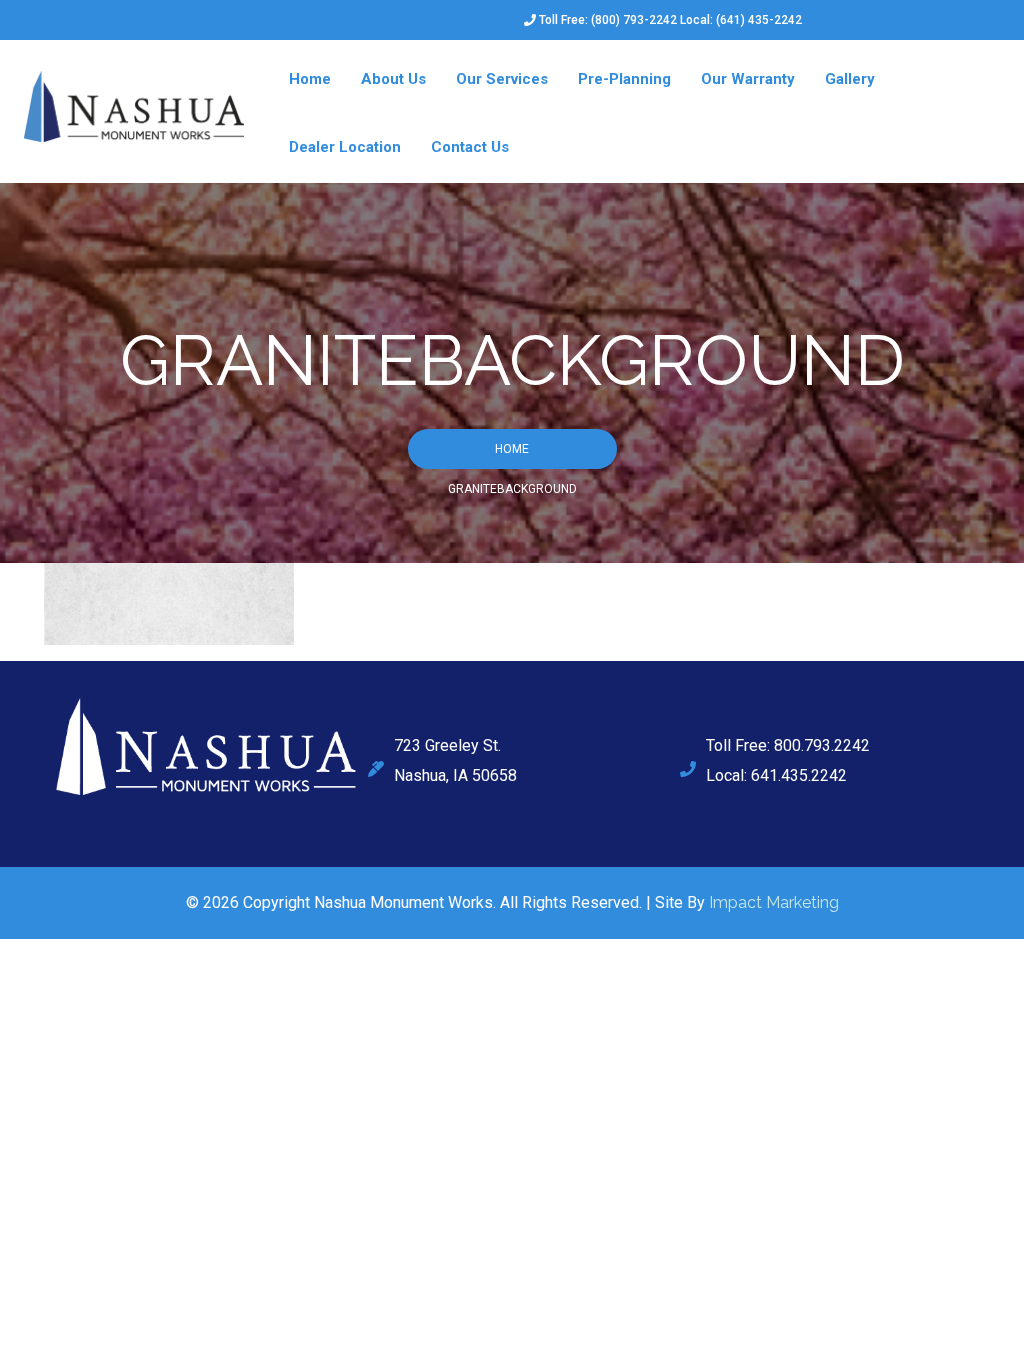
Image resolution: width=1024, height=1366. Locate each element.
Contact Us (470, 147)
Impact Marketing (774, 902)
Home (310, 79)
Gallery (850, 79)
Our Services (502, 79)
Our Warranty (748, 79)
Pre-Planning (624, 79)
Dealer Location (345, 147)
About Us (393, 79)
